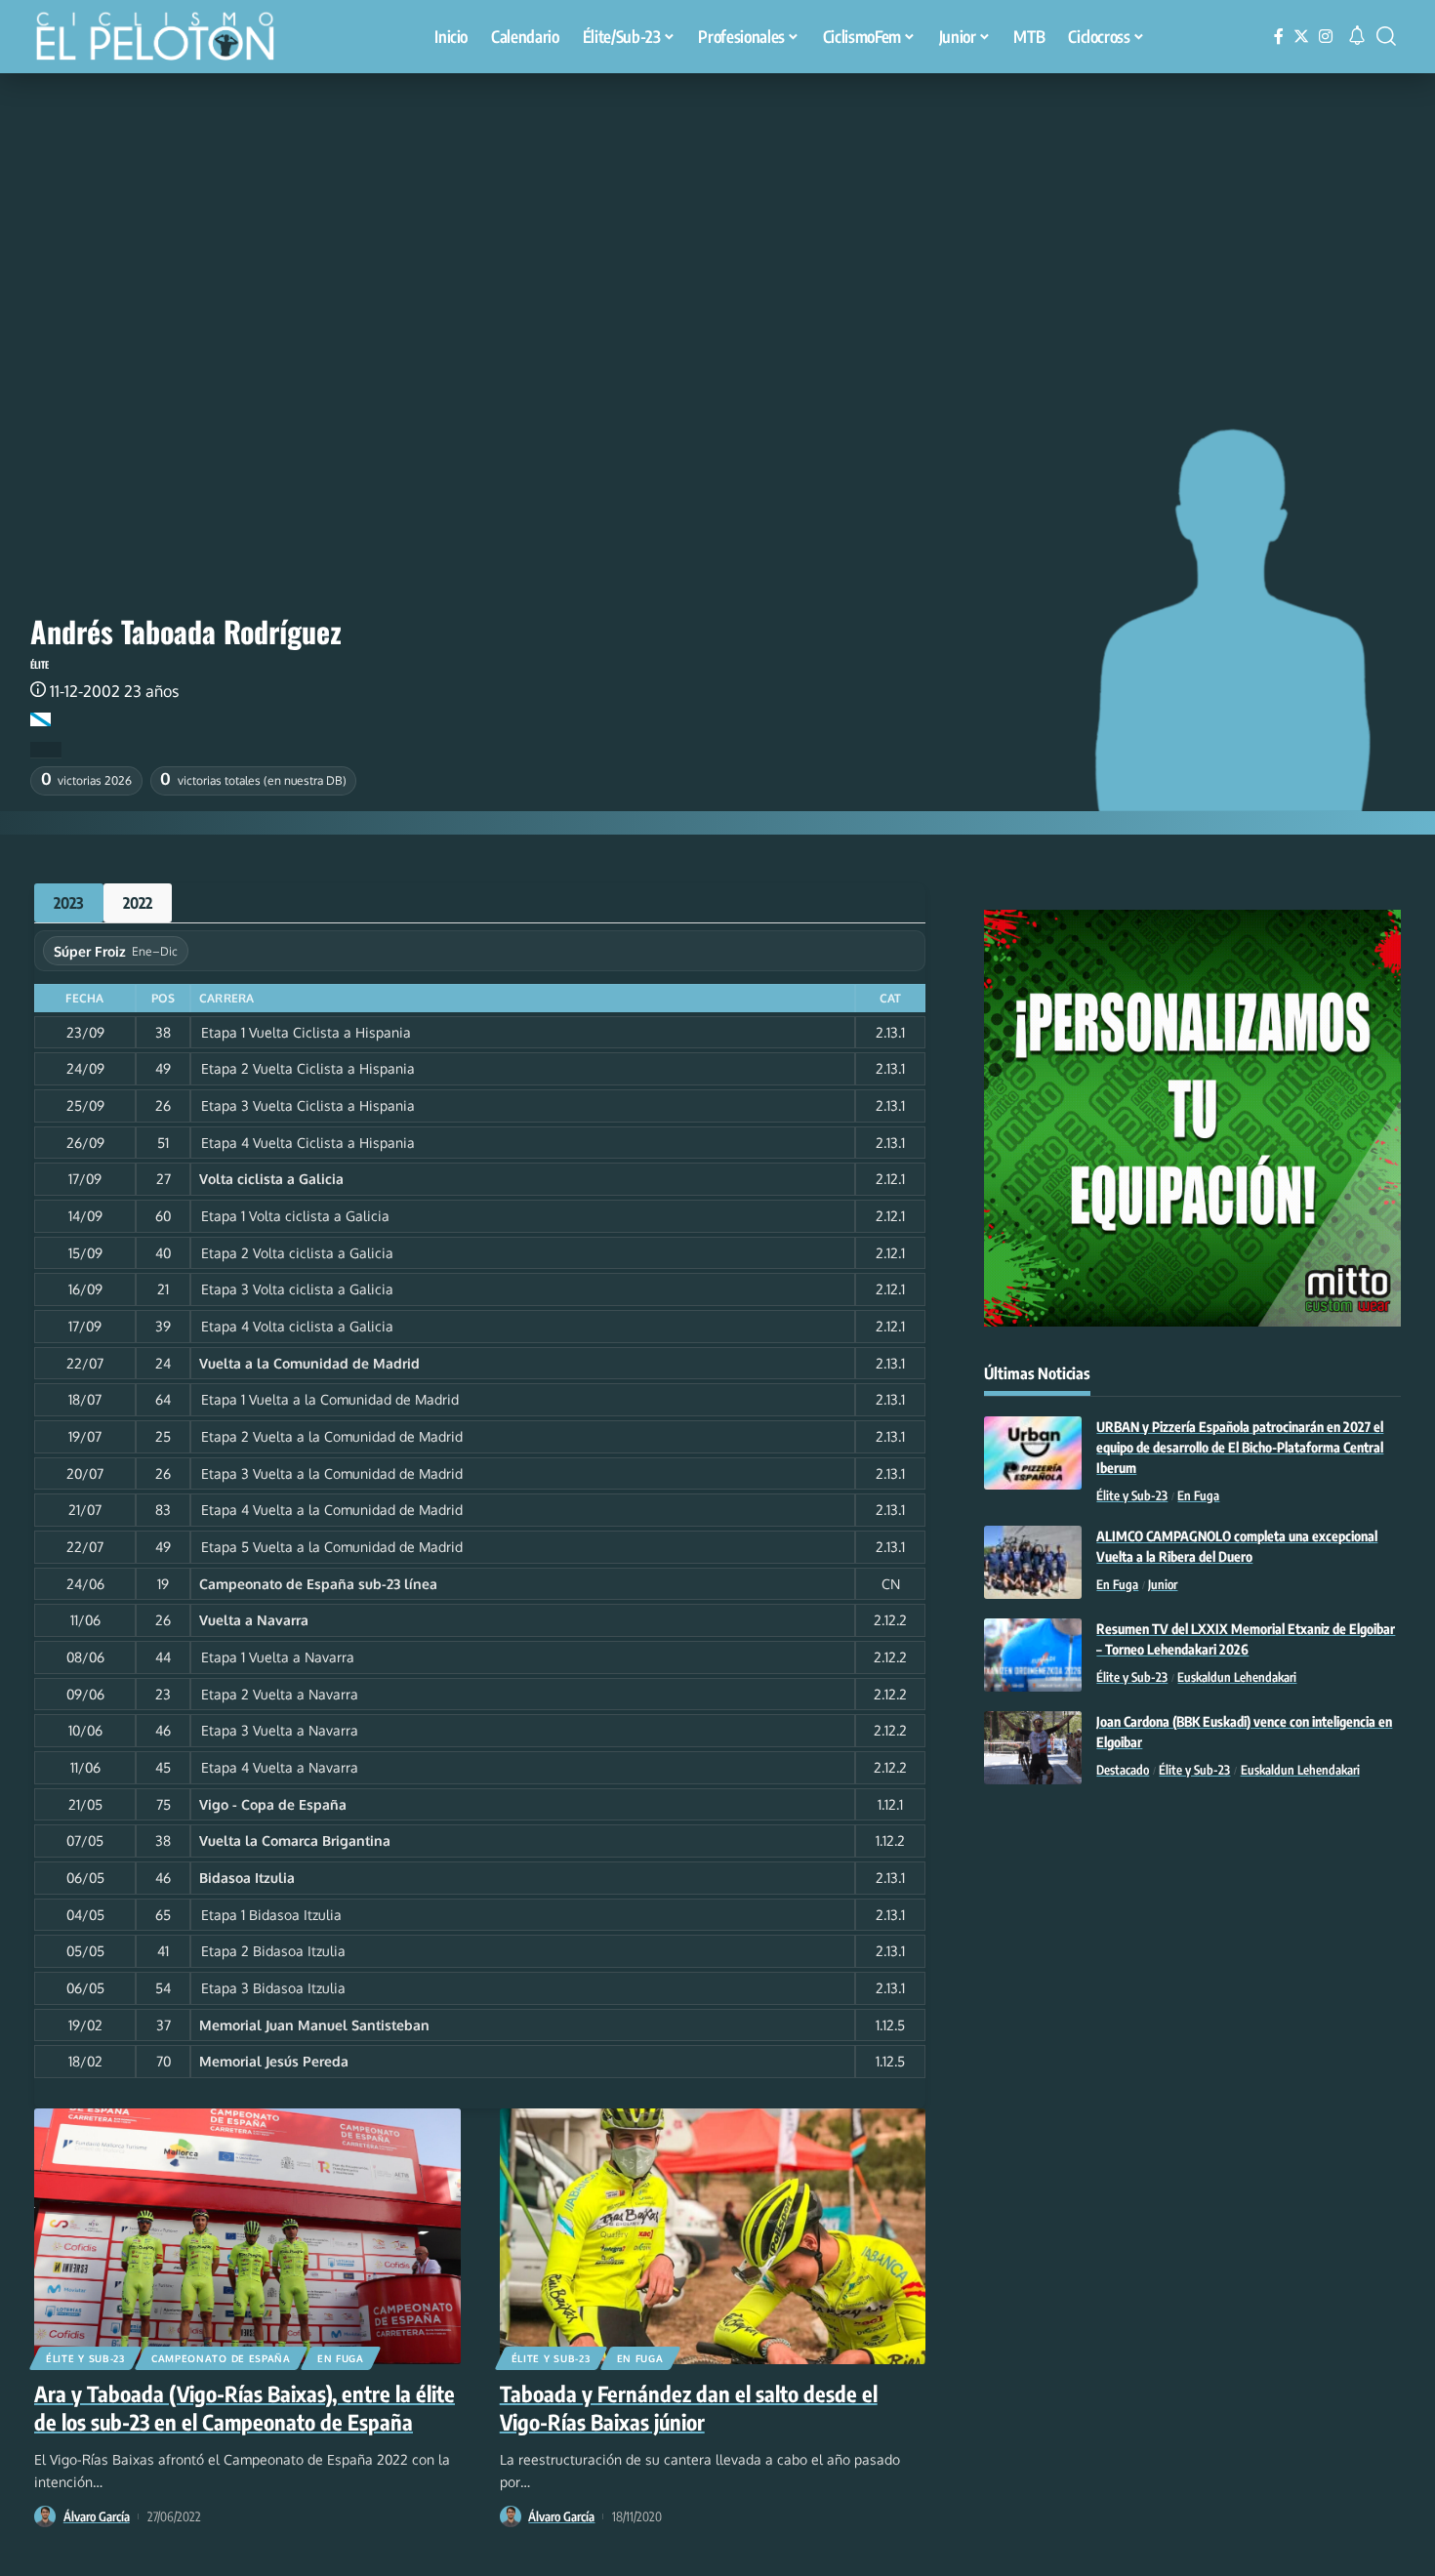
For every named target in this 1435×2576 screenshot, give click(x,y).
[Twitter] (1301, 37)
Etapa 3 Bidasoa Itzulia (273, 1988)
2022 (138, 903)
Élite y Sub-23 (85, 2358)
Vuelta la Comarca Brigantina (295, 1840)
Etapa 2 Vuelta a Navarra (280, 1694)
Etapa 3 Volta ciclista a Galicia (297, 1289)
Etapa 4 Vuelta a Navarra (280, 1767)
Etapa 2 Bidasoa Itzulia (273, 1951)
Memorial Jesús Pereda (274, 2061)
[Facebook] (1279, 37)
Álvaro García (97, 2516)
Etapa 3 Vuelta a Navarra (280, 1730)
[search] (1386, 36)
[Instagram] (1326, 37)
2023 (69, 903)
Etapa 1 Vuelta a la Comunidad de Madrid (330, 1399)
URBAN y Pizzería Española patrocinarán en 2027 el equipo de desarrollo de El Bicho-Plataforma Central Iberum (1240, 1447)
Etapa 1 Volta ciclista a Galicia (295, 1216)
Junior (1163, 1584)
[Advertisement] (717, 220)
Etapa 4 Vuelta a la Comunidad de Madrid (332, 1510)
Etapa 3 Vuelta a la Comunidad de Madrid (332, 1473)
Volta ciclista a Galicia (271, 1179)
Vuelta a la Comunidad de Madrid (309, 1363)
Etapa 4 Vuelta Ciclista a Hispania (308, 1143)
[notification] (1357, 36)
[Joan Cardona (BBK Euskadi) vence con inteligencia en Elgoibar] (1033, 1748)
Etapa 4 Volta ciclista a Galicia (297, 1326)
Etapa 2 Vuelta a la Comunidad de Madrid (332, 1436)
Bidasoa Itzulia (247, 1878)
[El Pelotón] (165, 39)
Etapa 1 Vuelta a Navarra (278, 1657)
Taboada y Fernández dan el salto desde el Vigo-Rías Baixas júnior (689, 2408)
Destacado (1123, 1770)
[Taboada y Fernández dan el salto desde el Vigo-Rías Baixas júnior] (713, 2236)
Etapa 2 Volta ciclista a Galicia (297, 1253)
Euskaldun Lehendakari (1237, 1677)
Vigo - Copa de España (273, 1804)
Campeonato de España (221, 2358)
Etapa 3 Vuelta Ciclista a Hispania (308, 1105)
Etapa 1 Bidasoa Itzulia (271, 1915)
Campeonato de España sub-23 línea (318, 1584)
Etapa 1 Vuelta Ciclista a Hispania (306, 1032)
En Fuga (341, 2358)
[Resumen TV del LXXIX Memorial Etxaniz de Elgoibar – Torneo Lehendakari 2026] (1033, 1655)
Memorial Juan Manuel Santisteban (314, 2025)
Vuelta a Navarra (254, 1620)
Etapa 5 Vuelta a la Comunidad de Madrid (332, 1547)
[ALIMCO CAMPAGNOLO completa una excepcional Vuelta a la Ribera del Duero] (1033, 1562)
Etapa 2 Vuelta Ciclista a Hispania (308, 1068)
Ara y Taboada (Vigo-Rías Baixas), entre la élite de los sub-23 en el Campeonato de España (245, 2408)
